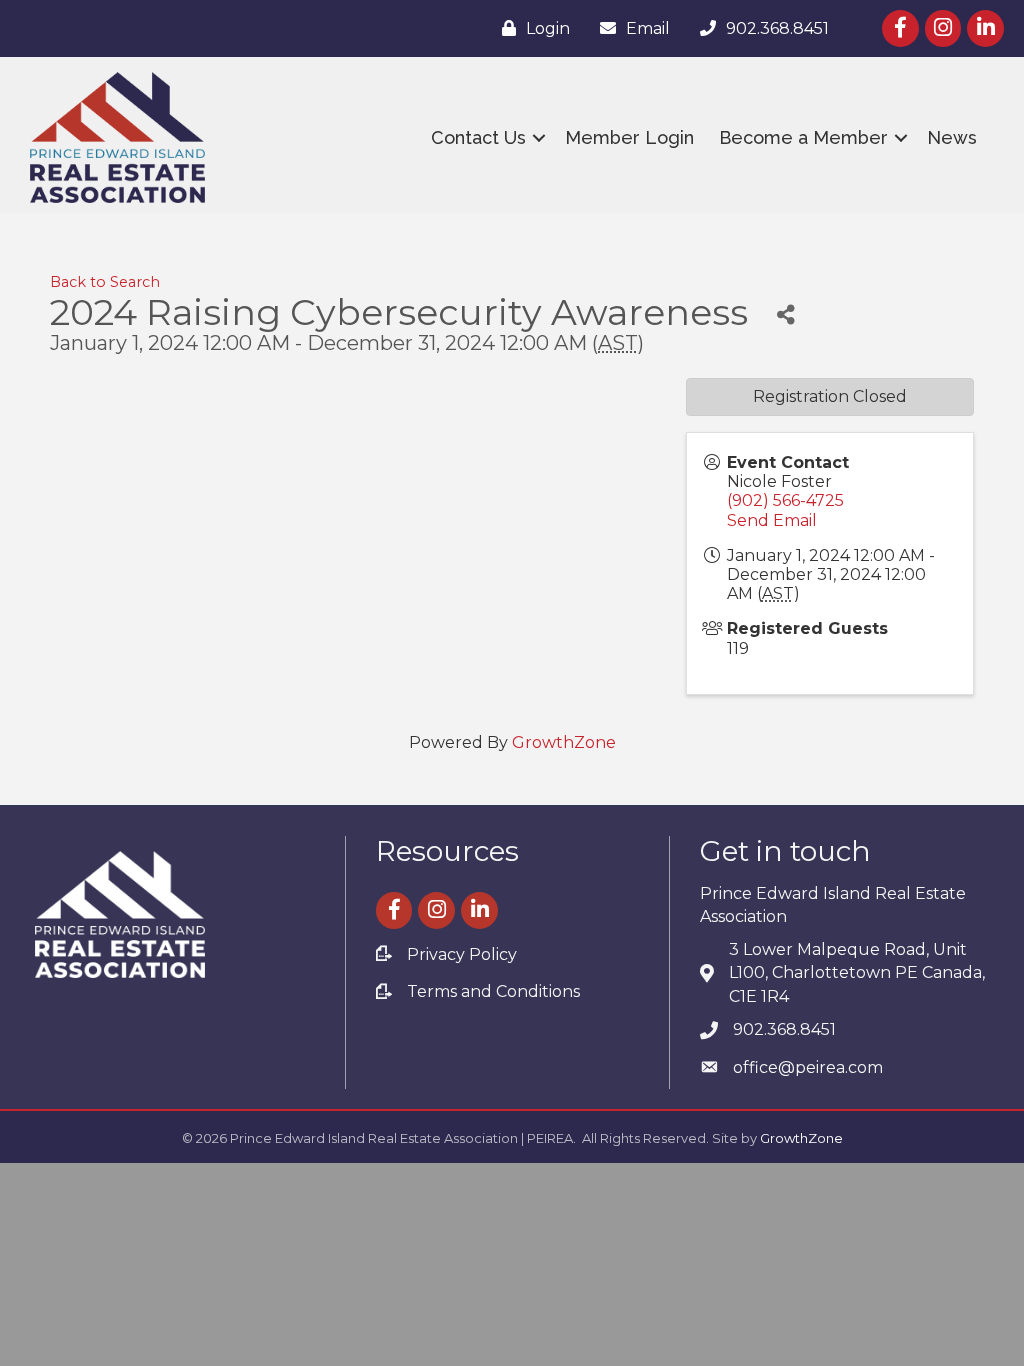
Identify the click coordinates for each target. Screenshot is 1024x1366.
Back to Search (105, 282)
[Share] (785, 315)
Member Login (629, 137)
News (952, 137)
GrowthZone (564, 742)
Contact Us (478, 137)
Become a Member (803, 137)
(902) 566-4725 (785, 500)
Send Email (772, 520)
